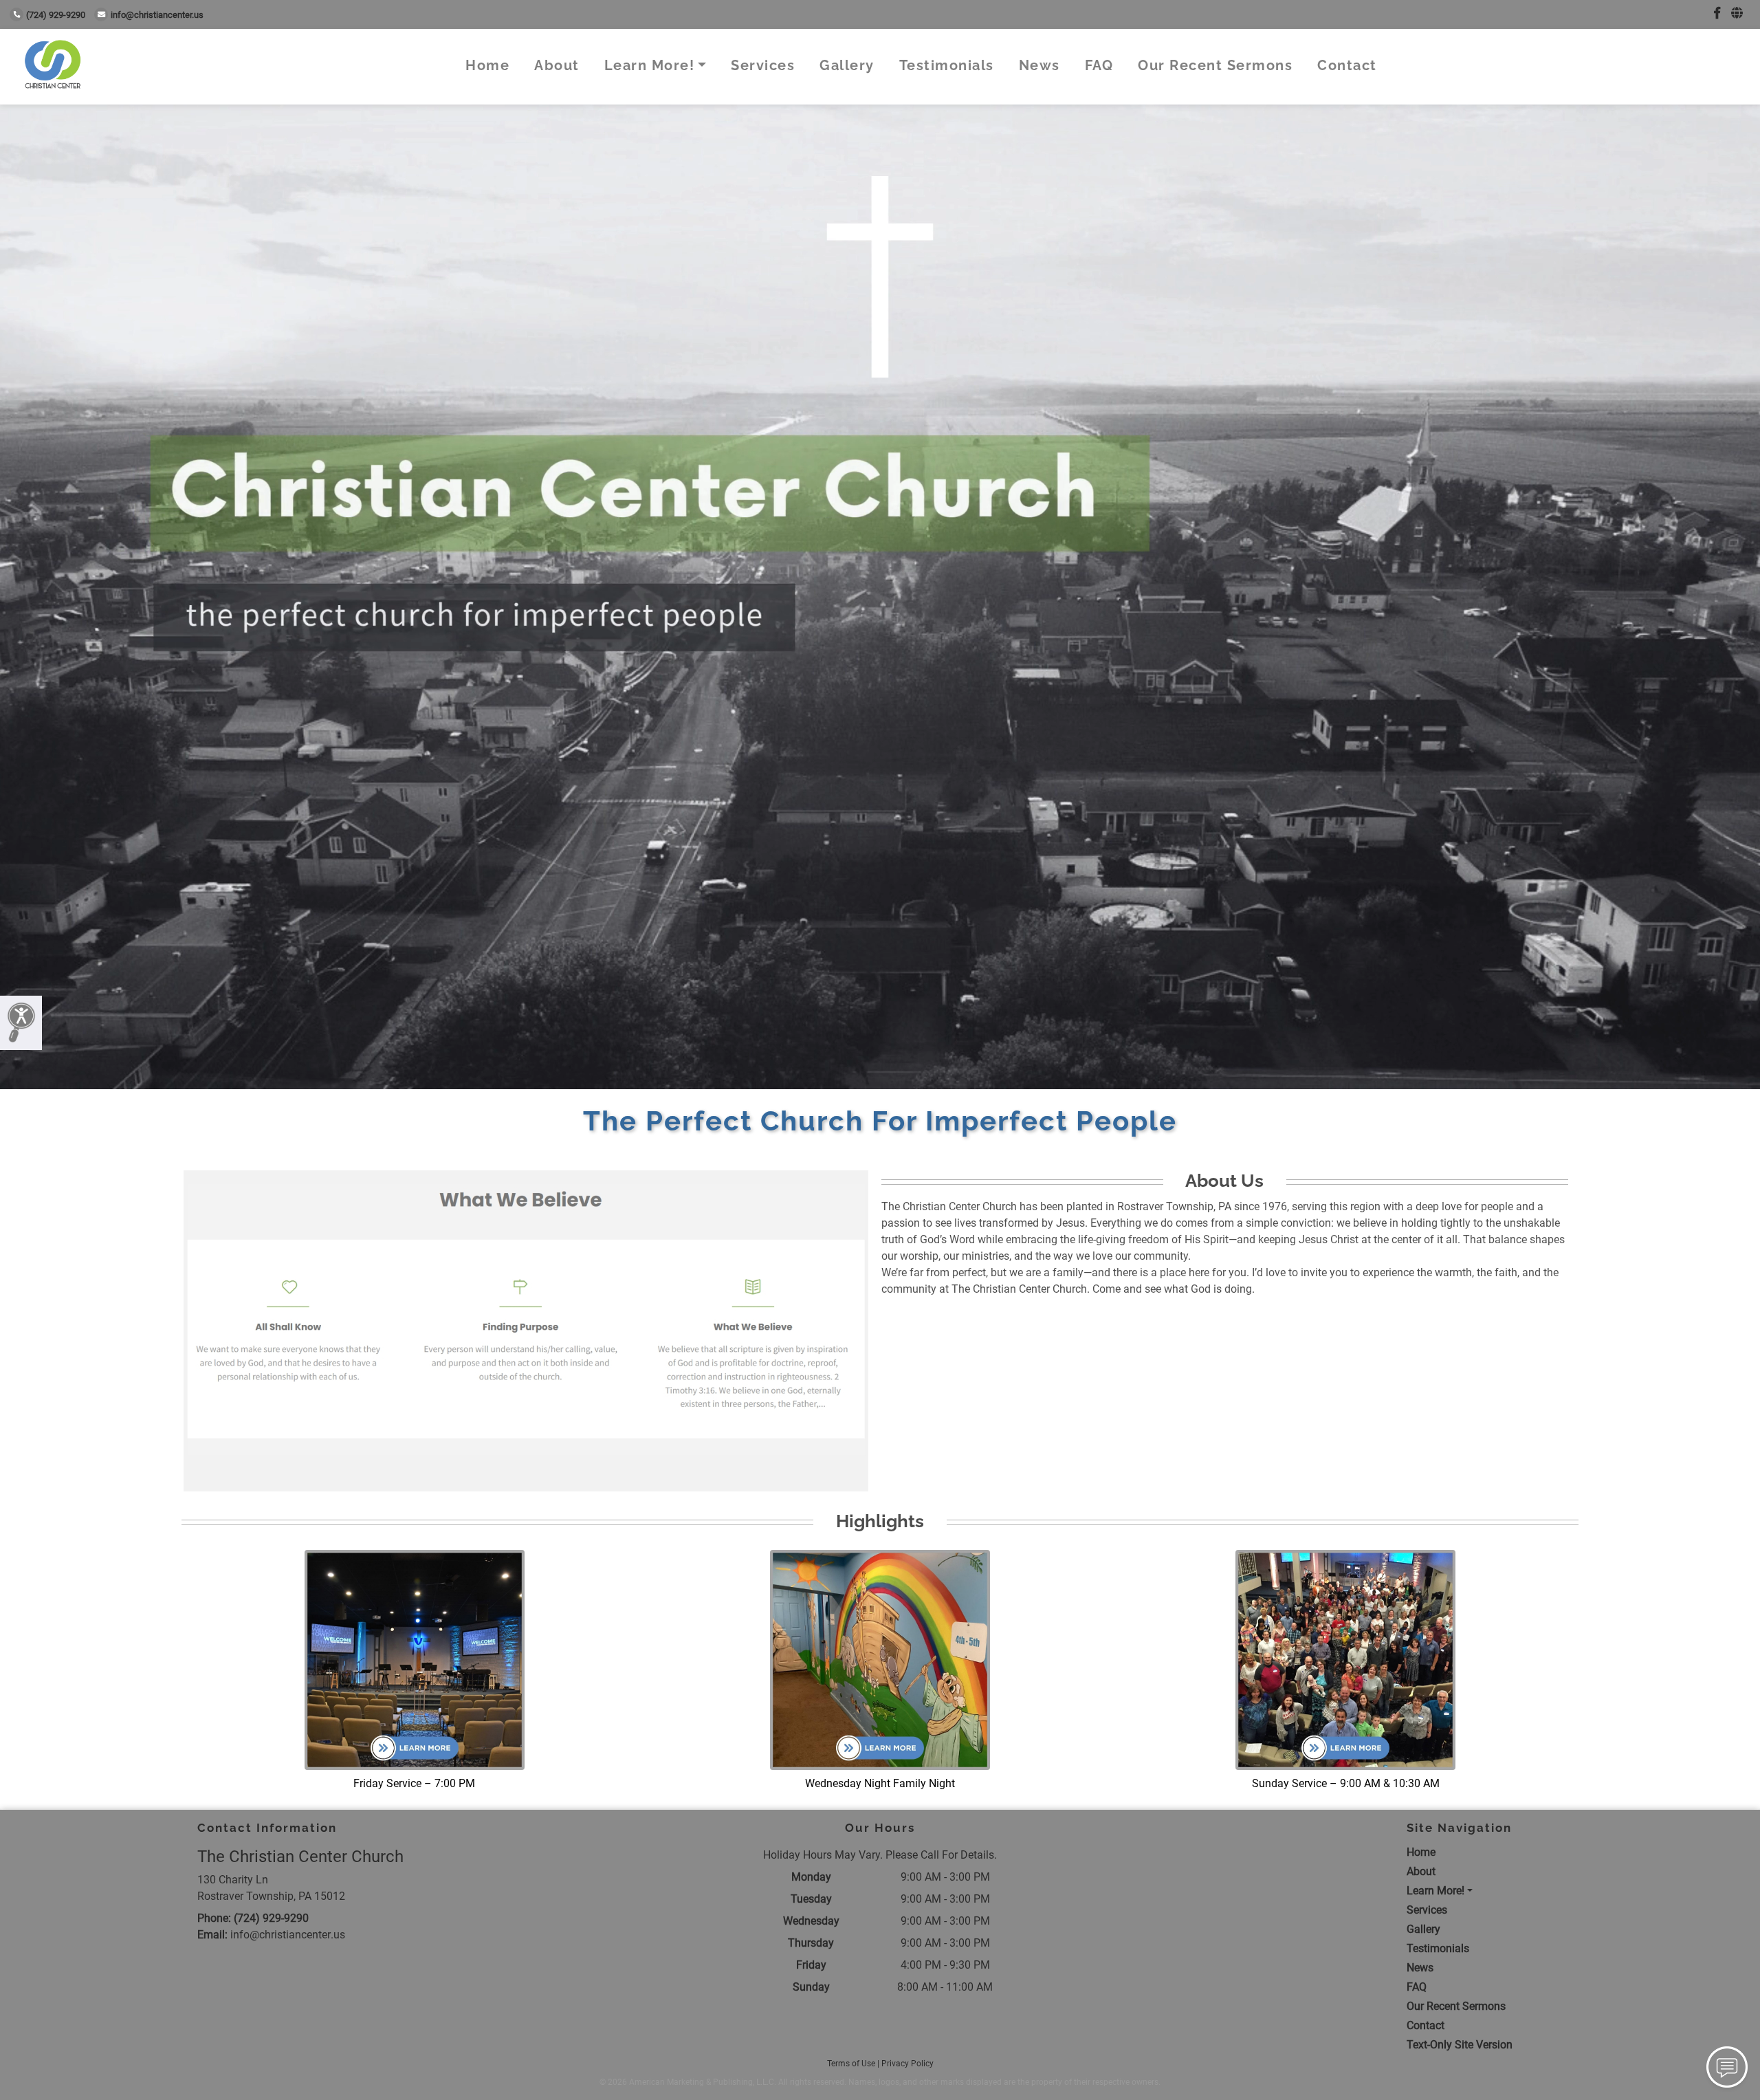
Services (763, 65)
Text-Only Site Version (1460, 2045)
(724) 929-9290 (56, 15)
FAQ (1099, 65)
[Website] (1737, 13)
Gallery (847, 65)
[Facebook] (1717, 13)
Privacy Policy (907, 2064)
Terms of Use (851, 2064)
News (1039, 65)
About (557, 65)
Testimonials (947, 65)
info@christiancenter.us (157, 15)
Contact (1347, 65)
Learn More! (650, 65)
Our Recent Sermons (1215, 65)
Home (487, 65)
